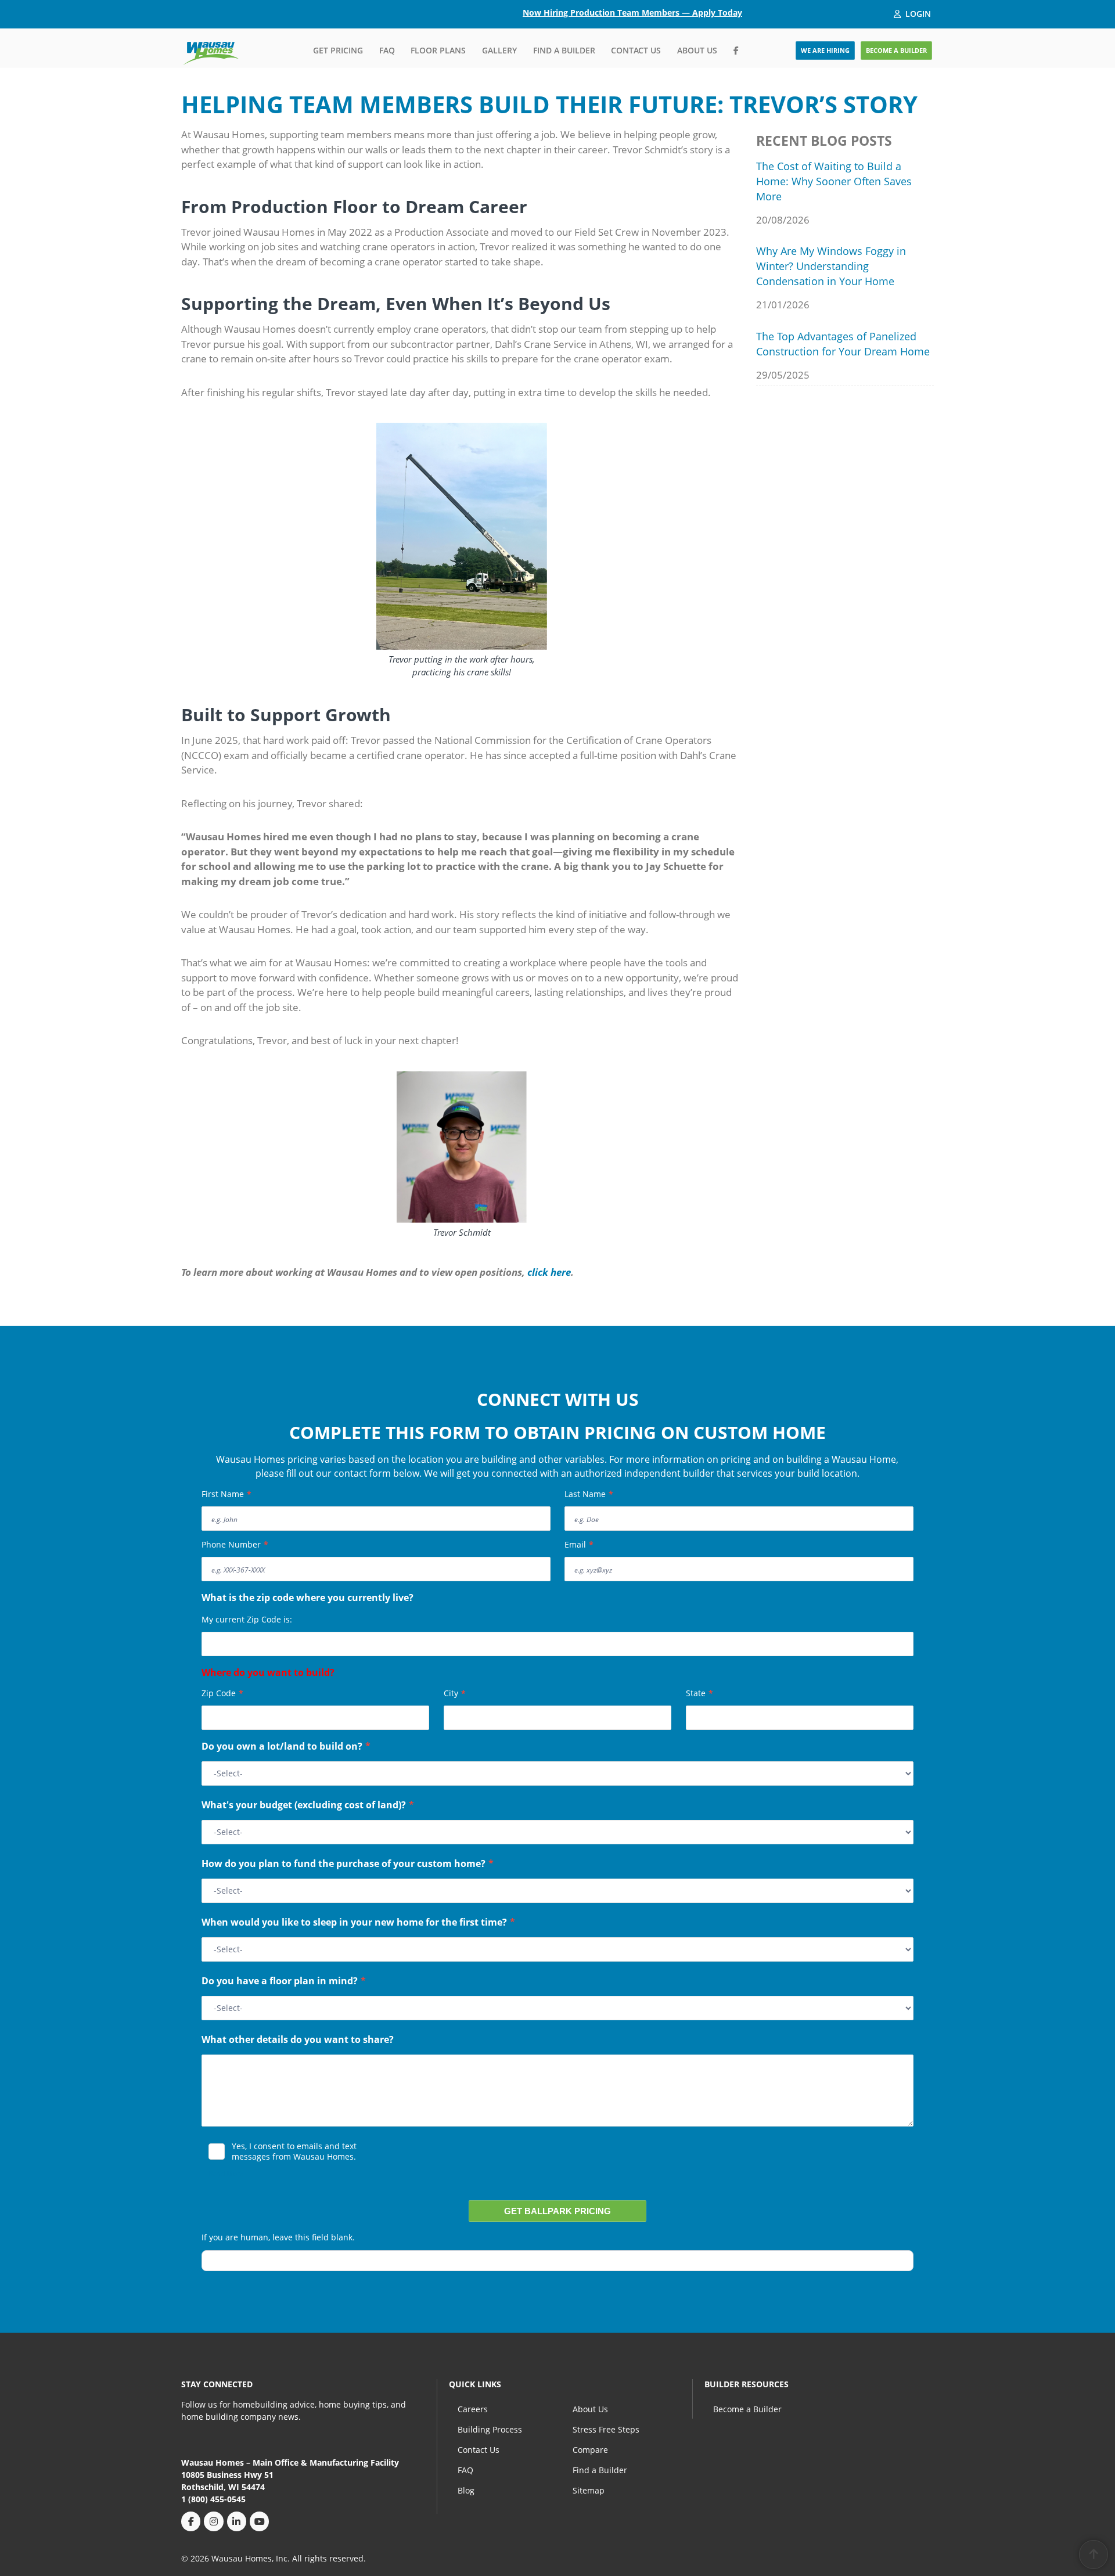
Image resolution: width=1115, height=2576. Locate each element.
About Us (697, 50)
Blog (466, 2490)
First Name (226, 1494)
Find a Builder (564, 50)
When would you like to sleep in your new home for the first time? (358, 1923)
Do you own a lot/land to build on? (286, 1747)
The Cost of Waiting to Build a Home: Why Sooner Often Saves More (834, 181)
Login (918, 14)
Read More (226, 2173)
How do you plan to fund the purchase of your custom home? (348, 1865)
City (455, 1693)
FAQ (387, 50)
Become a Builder (747, 2409)
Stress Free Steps (606, 2429)
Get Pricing (338, 50)
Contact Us (636, 50)
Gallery (499, 50)
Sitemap (589, 2490)
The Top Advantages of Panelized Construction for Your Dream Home (843, 344)
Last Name (589, 1494)
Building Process (490, 2429)
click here (548, 1272)
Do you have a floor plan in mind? (284, 1982)
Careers (473, 2409)
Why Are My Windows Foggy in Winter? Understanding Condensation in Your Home (831, 266)
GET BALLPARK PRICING (557, 2211)
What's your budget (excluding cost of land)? (308, 1806)
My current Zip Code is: (247, 1619)
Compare (590, 2450)
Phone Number (235, 1544)
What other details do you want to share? (298, 2041)
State (699, 1693)
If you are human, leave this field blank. (278, 2237)
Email (579, 1544)
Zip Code (222, 1693)
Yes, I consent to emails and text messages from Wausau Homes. (294, 2152)
